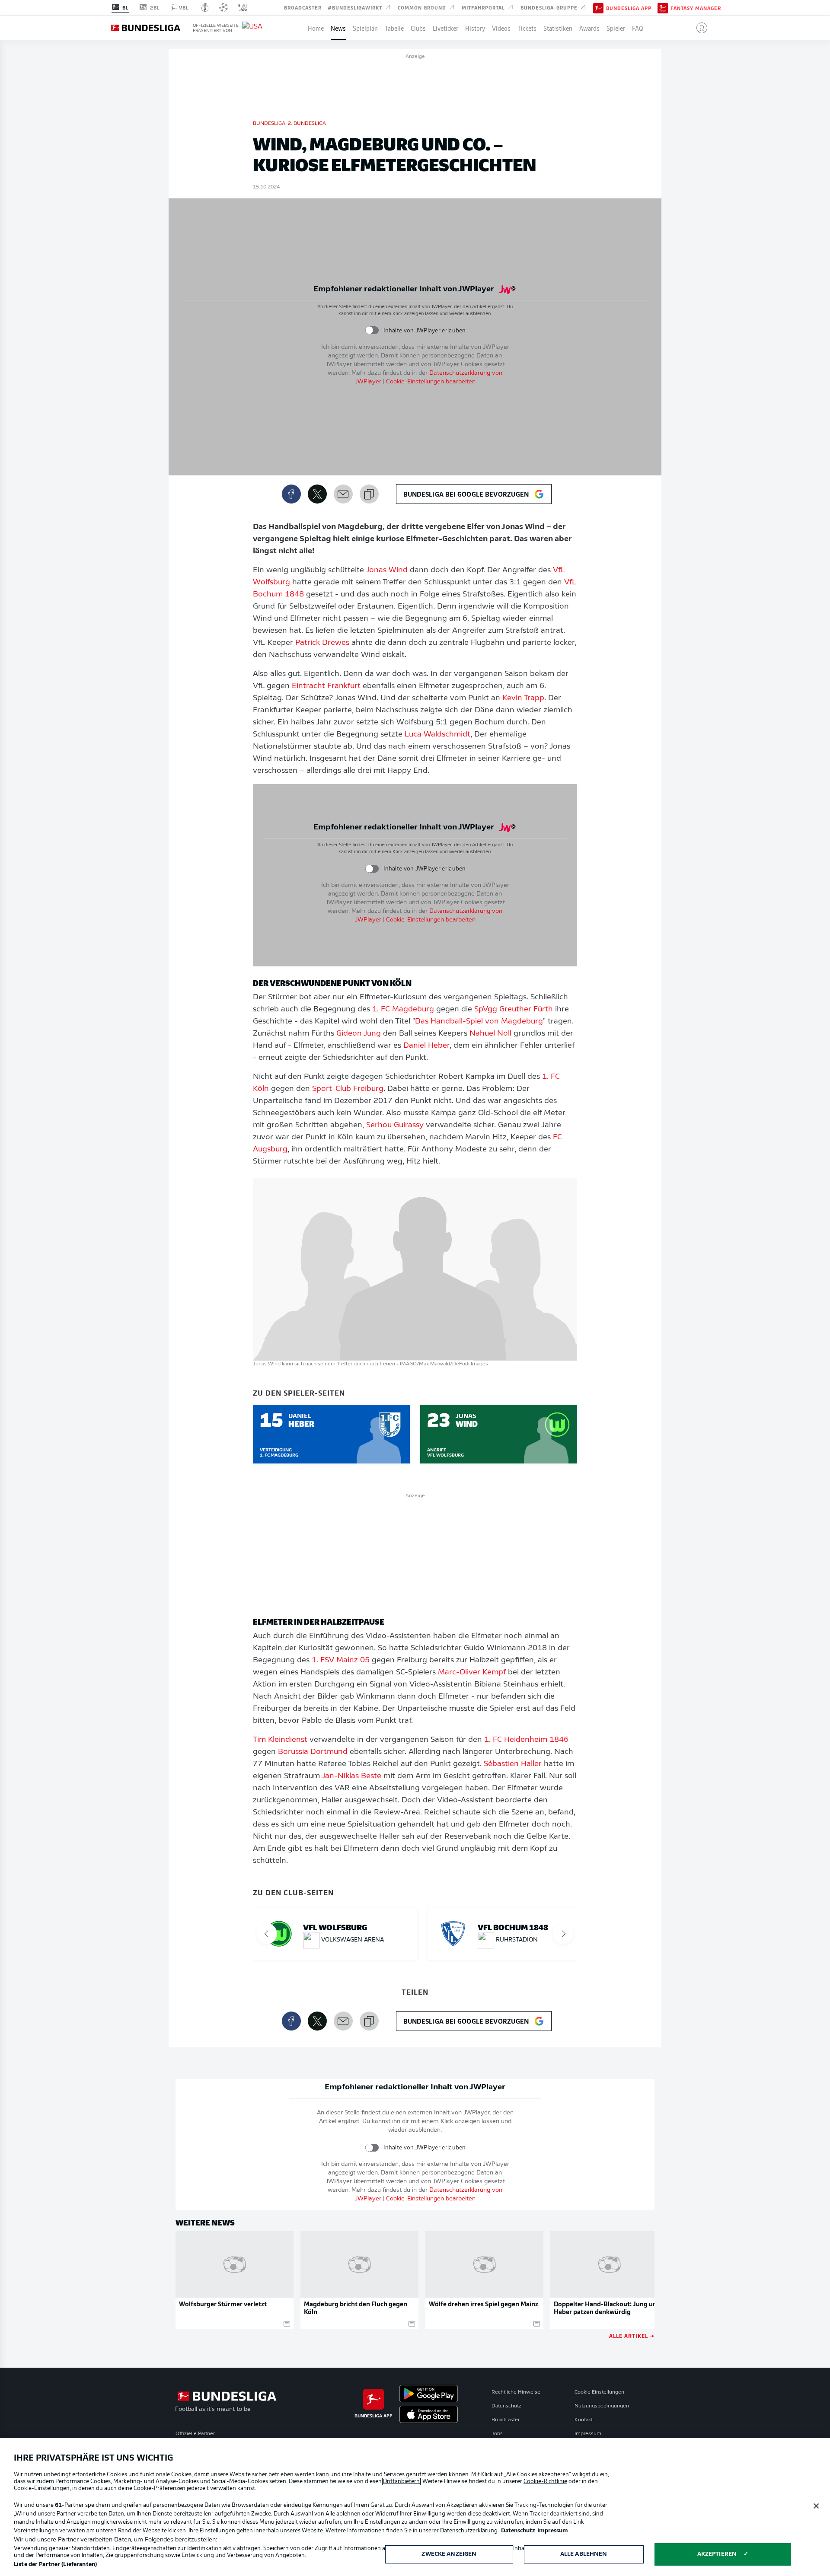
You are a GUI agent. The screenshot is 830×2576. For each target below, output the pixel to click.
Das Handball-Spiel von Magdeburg (479, 1022)
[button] (698, 28)
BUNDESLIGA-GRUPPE (550, 7)
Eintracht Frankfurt (326, 686)
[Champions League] (223, 7)
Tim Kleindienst (280, 1740)
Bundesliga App (629, 8)
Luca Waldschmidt (437, 735)
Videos (501, 28)
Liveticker (445, 28)
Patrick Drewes (322, 643)
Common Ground (423, 7)
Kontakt (584, 2420)
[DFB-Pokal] (205, 7)
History (475, 28)
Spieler (616, 28)
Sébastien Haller (513, 1764)
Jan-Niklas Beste (351, 1776)
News (338, 28)
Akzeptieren (717, 2554)
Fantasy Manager (696, 8)
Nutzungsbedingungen (602, 2406)
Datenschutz (506, 2406)
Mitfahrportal (484, 7)
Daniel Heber (426, 1046)
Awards (589, 28)
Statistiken (558, 28)
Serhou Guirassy (395, 1125)
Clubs (418, 28)
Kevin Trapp (523, 698)
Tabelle (394, 28)
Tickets (527, 28)
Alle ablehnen (584, 2554)
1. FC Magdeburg (403, 1010)
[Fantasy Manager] (663, 7)
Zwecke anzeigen (449, 2554)
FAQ (638, 28)
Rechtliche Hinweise (516, 2392)
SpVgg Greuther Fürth (514, 1010)
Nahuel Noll (490, 1034)
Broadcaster (303, 7)
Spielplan (365, 28)
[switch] (372, 330)
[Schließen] (816, 2506)
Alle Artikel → (632, 2335)
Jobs (497, 2434)
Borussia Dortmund (313, 1752)
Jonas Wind (387, 571)
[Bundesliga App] (598, 7)
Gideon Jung (359, 1034)
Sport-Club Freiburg (348, 1089)
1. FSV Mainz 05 (341, 1661)
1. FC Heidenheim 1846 (526, 1740)
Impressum (588, 2434)
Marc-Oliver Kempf (472, 1673)
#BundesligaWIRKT (356, 7)
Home (316, 28)
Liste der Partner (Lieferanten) (55, 2565)
